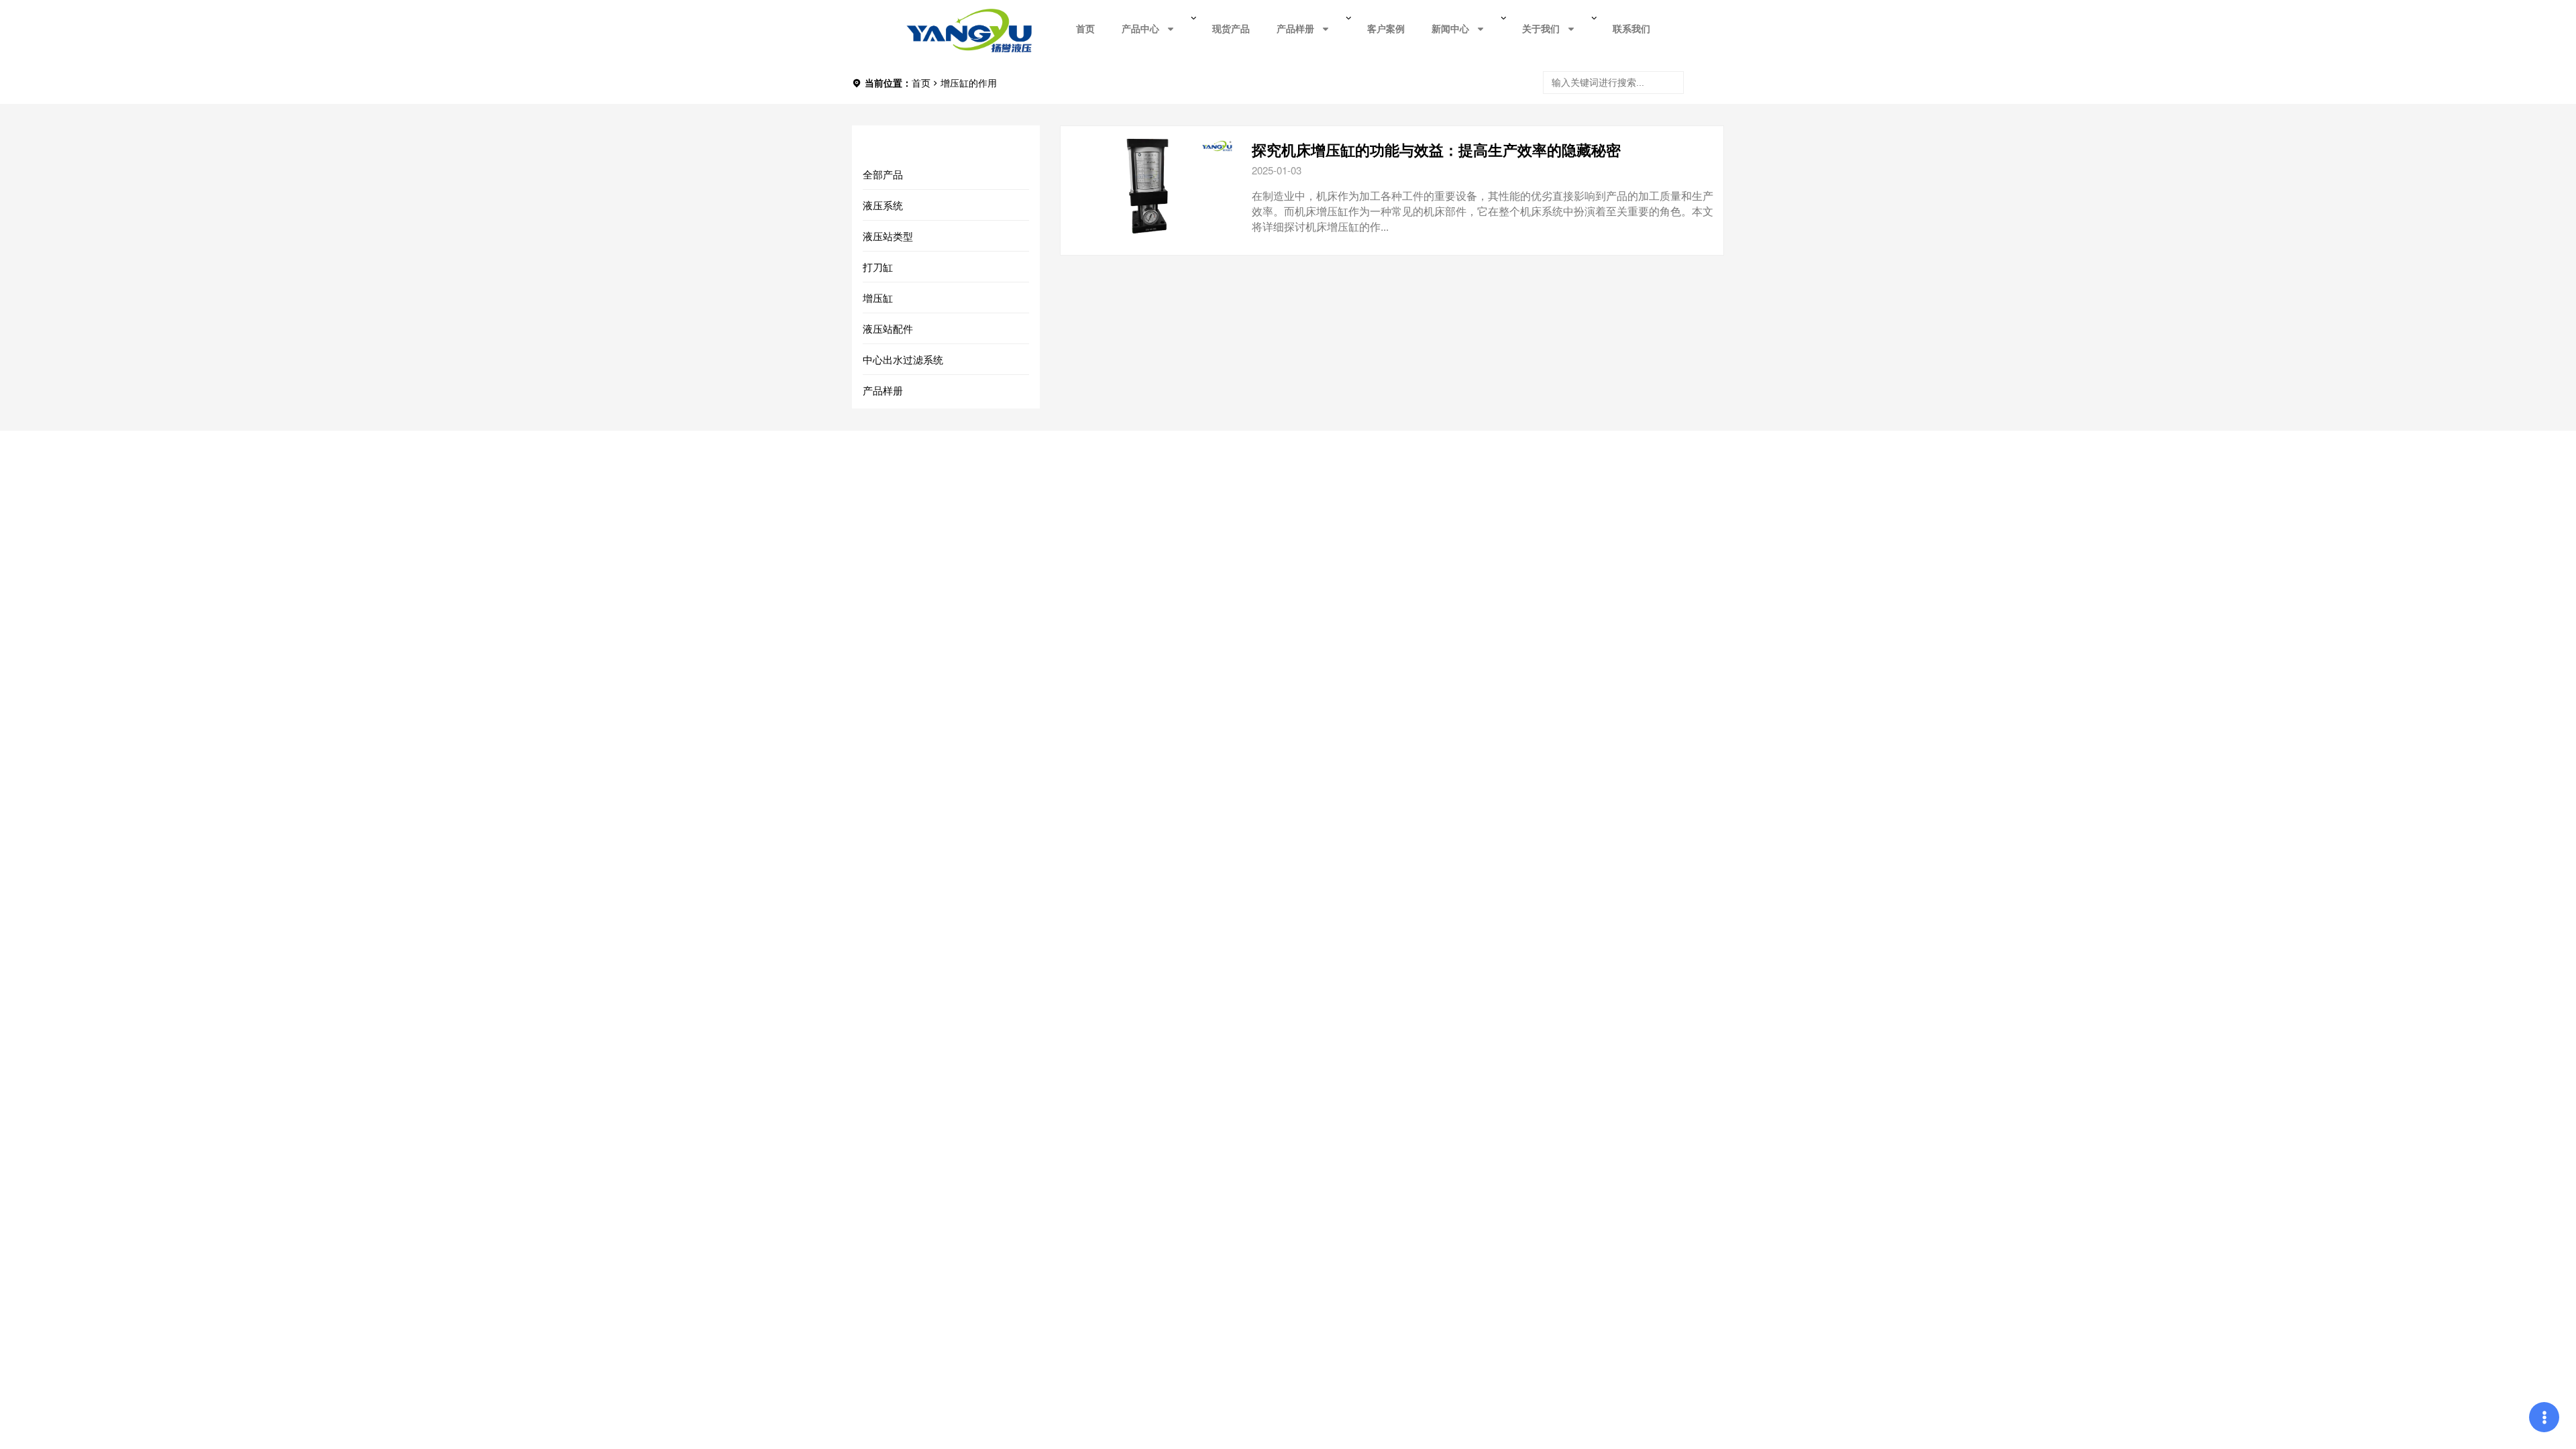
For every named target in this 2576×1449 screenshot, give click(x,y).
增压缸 (878, 298)
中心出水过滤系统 (903, 359)
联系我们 (1631, 29)
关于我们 (1541, 29)
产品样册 (1295, 29)
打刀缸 (878, 267)
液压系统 (883, 205)
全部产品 (883, 174)
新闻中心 (1450, 29)
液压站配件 (888, 328)
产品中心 (1140, 29)
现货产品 (1231, 29)
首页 (1085, 29)
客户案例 (1386, 29)
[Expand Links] (2544, 1417)
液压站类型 (888, 236)
